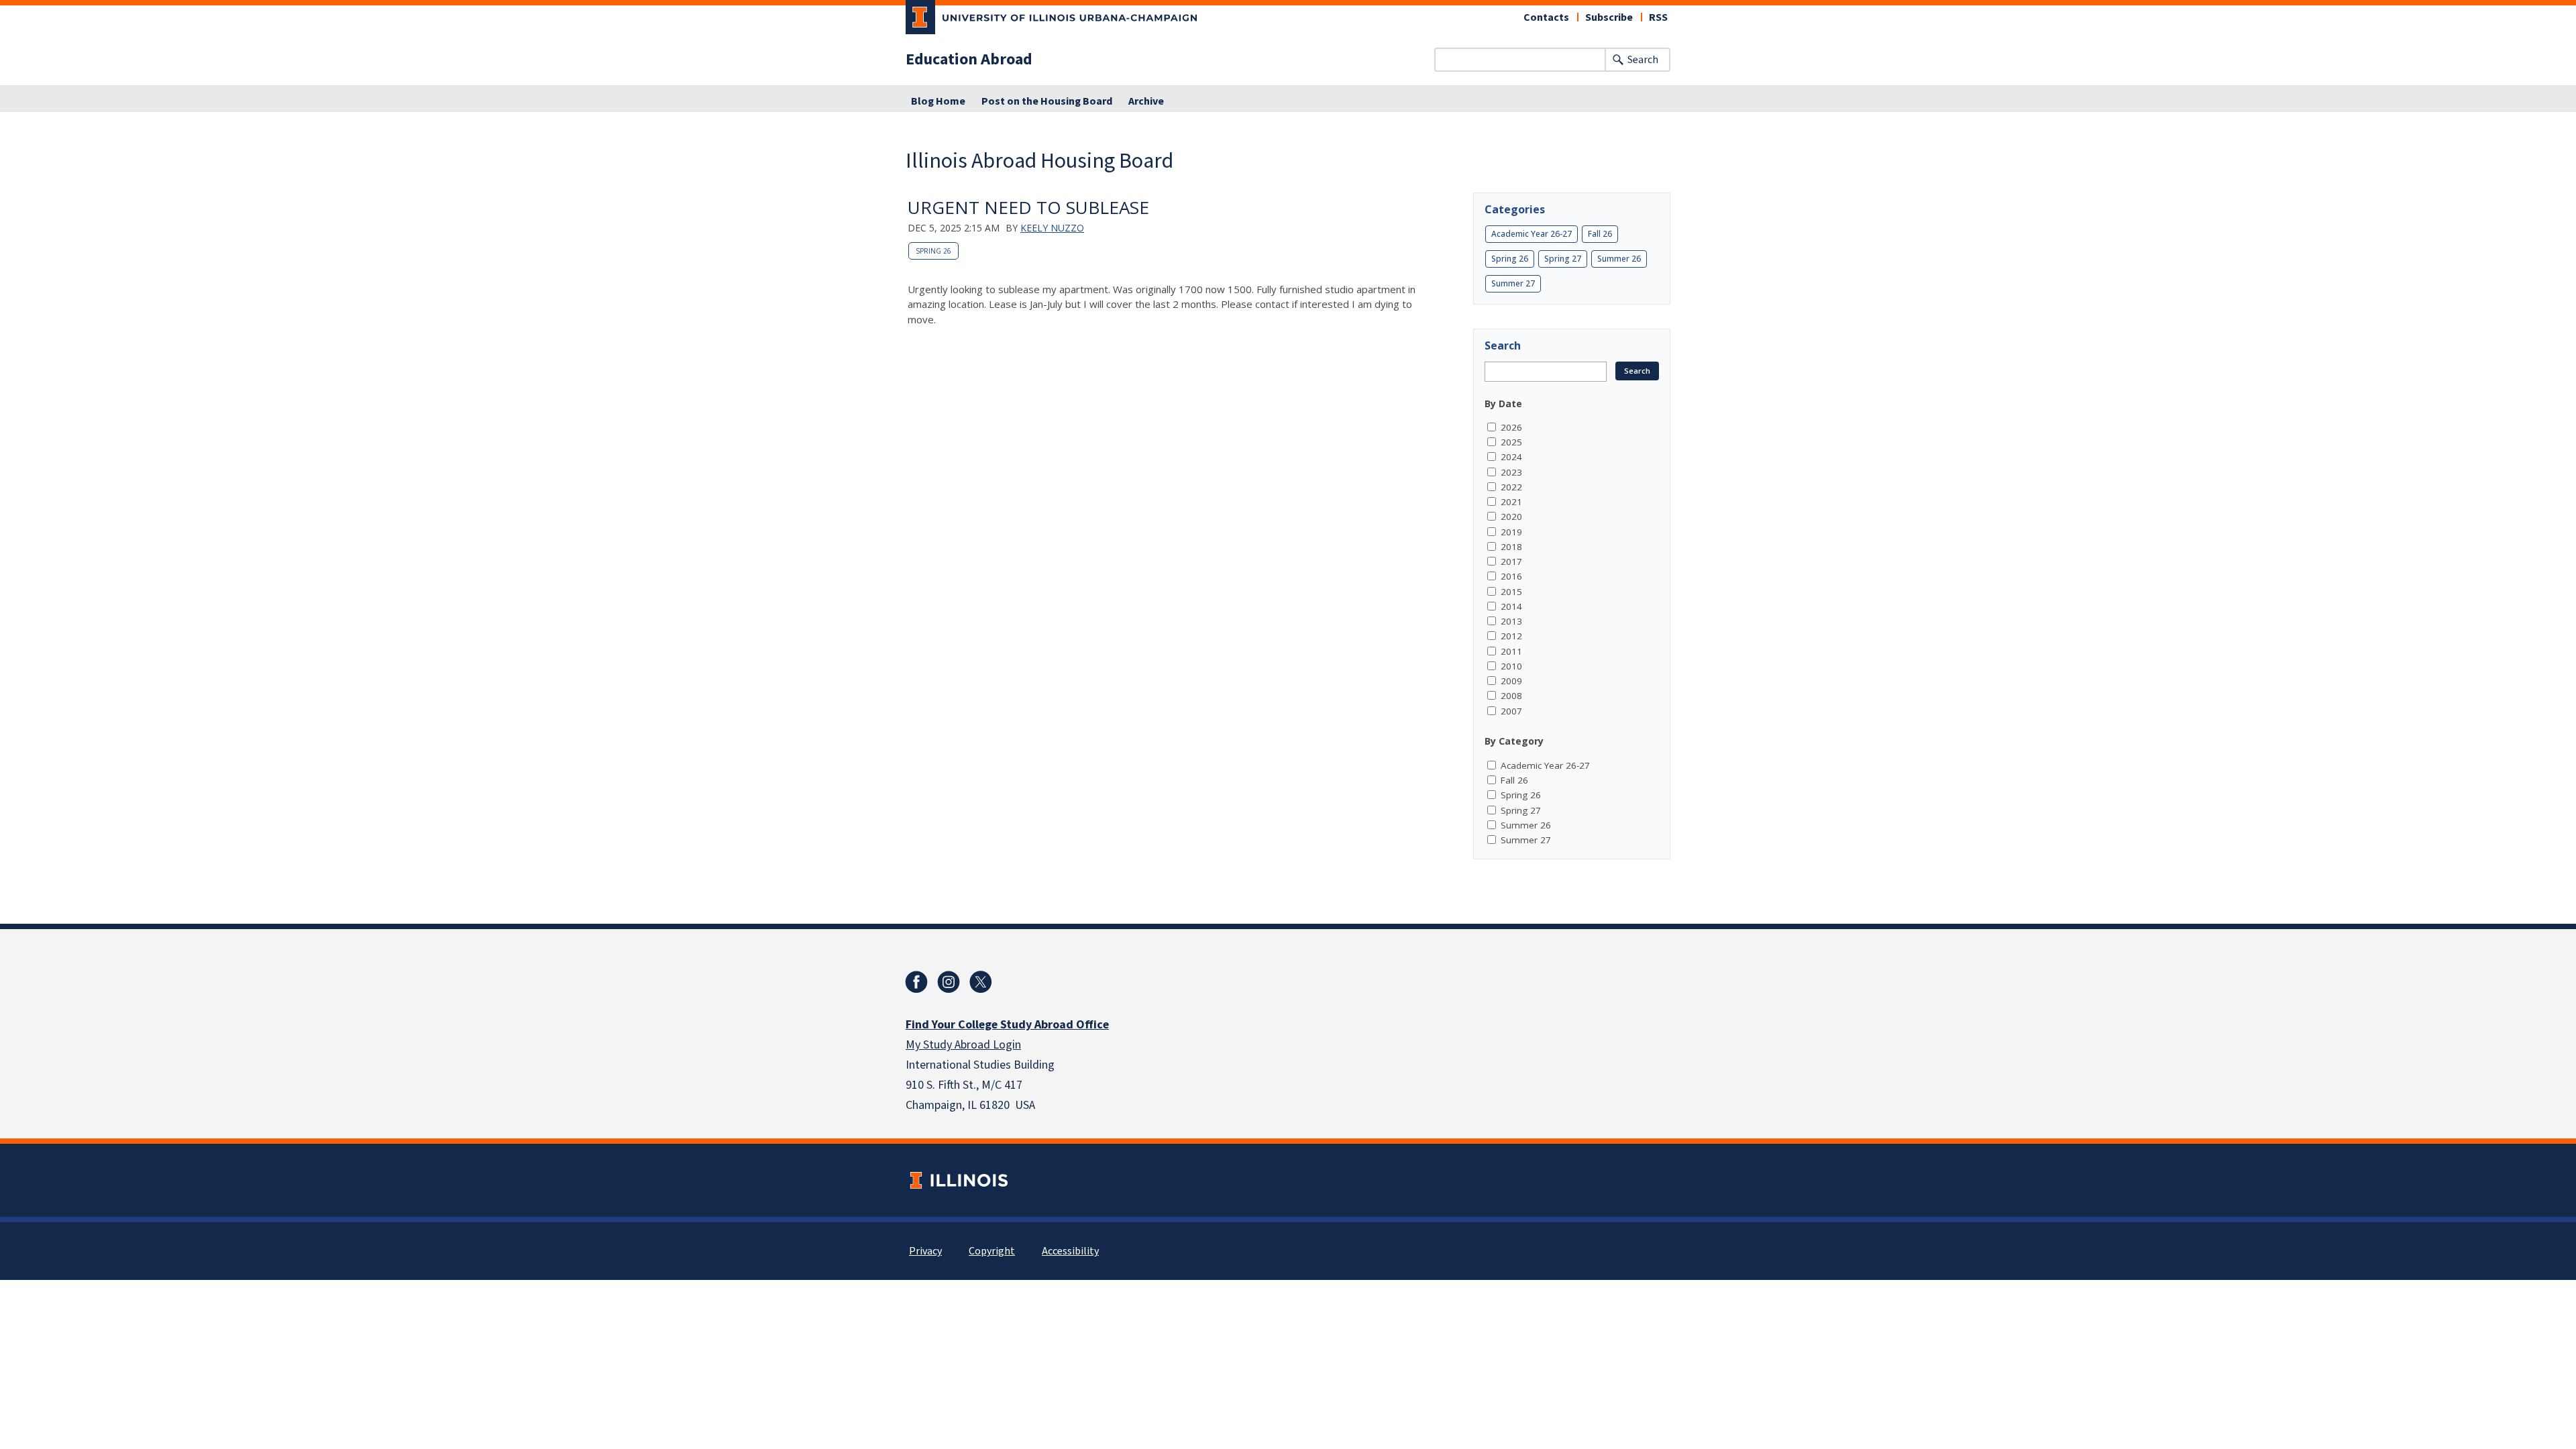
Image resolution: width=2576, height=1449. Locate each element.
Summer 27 (1513, 283)
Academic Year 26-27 (1532, 234)
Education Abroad (969, 60)
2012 (1511, 636)
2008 (1511, 696)
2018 (1511, 547)
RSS (1658, 17)
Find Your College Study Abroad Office (1007, 1025)
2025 (1511, 442)
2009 (1511, 681)
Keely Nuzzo (1052, 228)
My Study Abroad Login (963, 1045)
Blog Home (938, 101)
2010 (1511, 666)
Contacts (1546, 17)
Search (1643, 60)
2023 (1511, 472)
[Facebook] (916, 982)
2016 (1511, 576)
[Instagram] (949, 982)
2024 (1511, 457)
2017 (1511, 561)
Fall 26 (1600, 234)
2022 (1511, 487)
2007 (1511, 711)
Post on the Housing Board (1047, 101)
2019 (1511, 532)
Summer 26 (1619, 259)
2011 (1511, 651)
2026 (1511, 427)
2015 (1511, 592)
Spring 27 (1563, 259)
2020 (1511, 517)
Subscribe (1609, 17)
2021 (1511, 502)
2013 (1511, 621)
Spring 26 (933, 251)
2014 (1511, 606)
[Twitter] (981, 982)
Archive (1146, 101)
